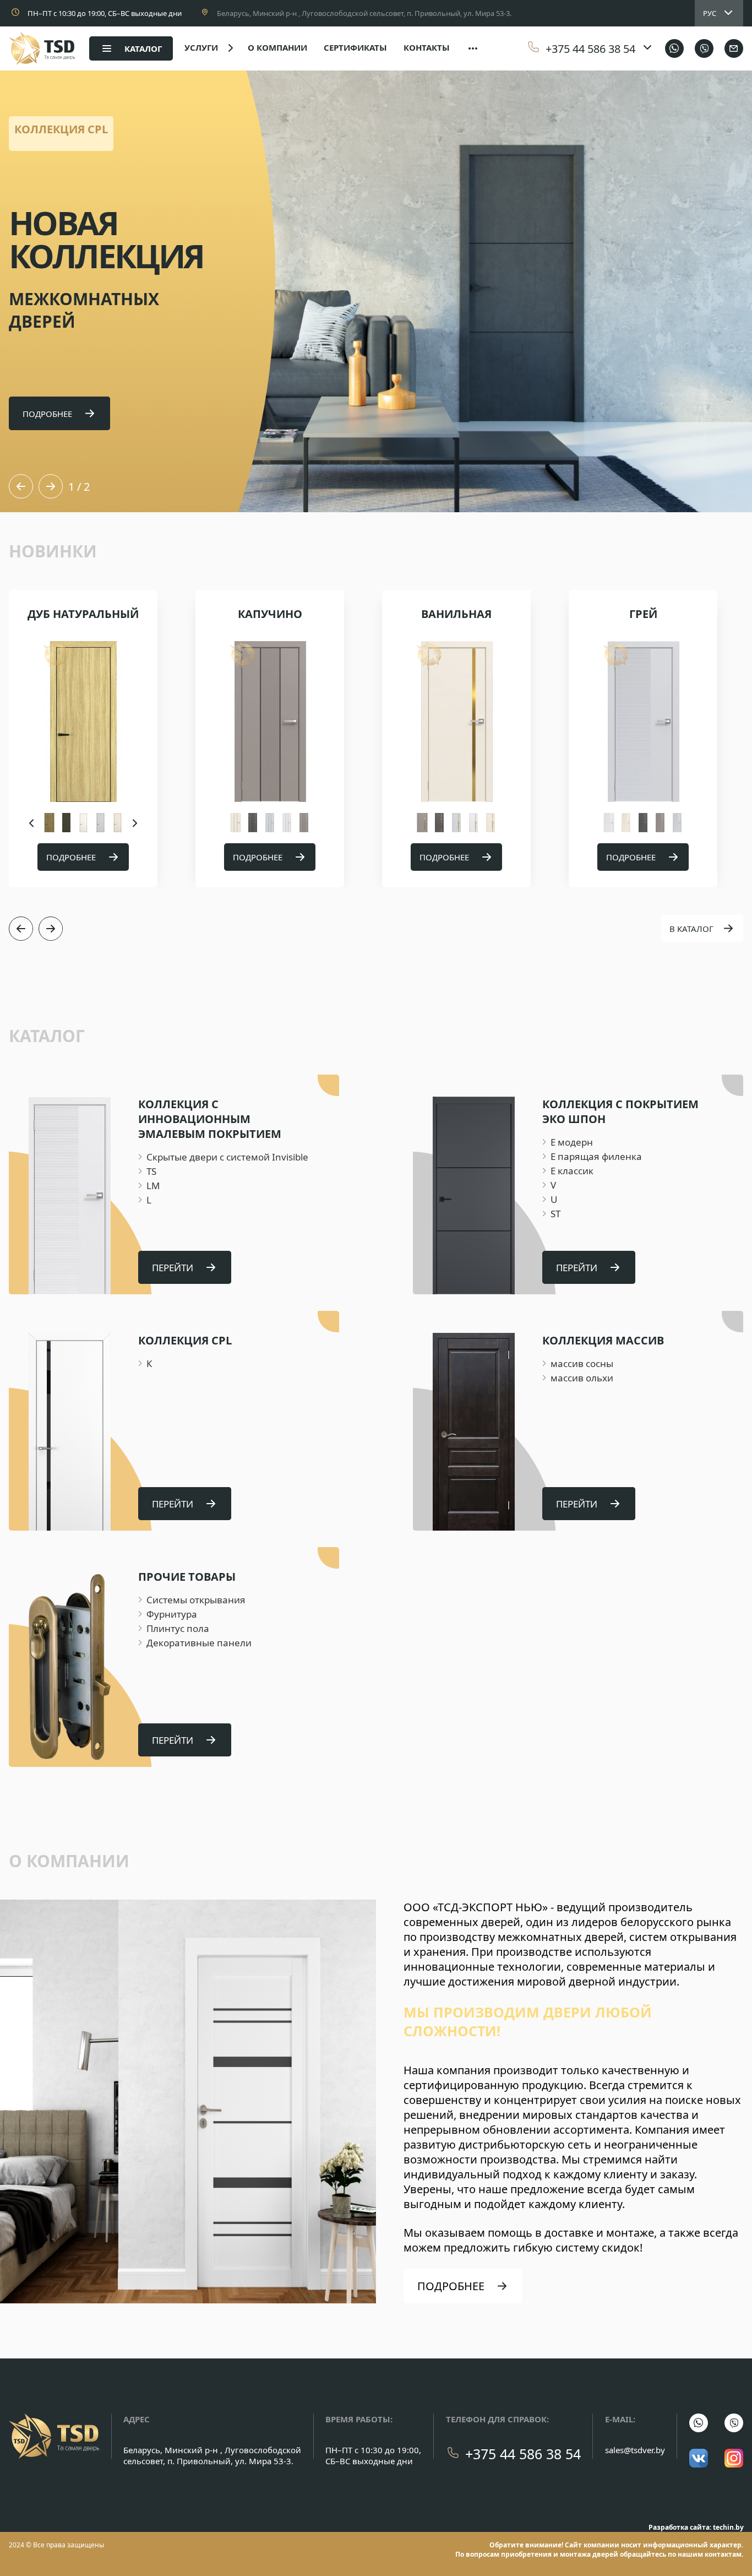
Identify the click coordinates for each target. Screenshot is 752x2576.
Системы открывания (196, 1600)
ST (555, 1214)
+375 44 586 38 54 (523, 2454)
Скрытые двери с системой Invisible (227, 1157)
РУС (710, 13)
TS (151, 1171)
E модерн (572, 1142)
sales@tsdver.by (635, 2450)
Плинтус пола (178, 1628)
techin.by (728, 2527)
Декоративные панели (199, 1643)
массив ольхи (582, 1378)
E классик (572, 1171)
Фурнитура (172, 1614)
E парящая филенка (596, 1156)
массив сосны (582, 1363)
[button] (21, 486)
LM (153, 1186)
